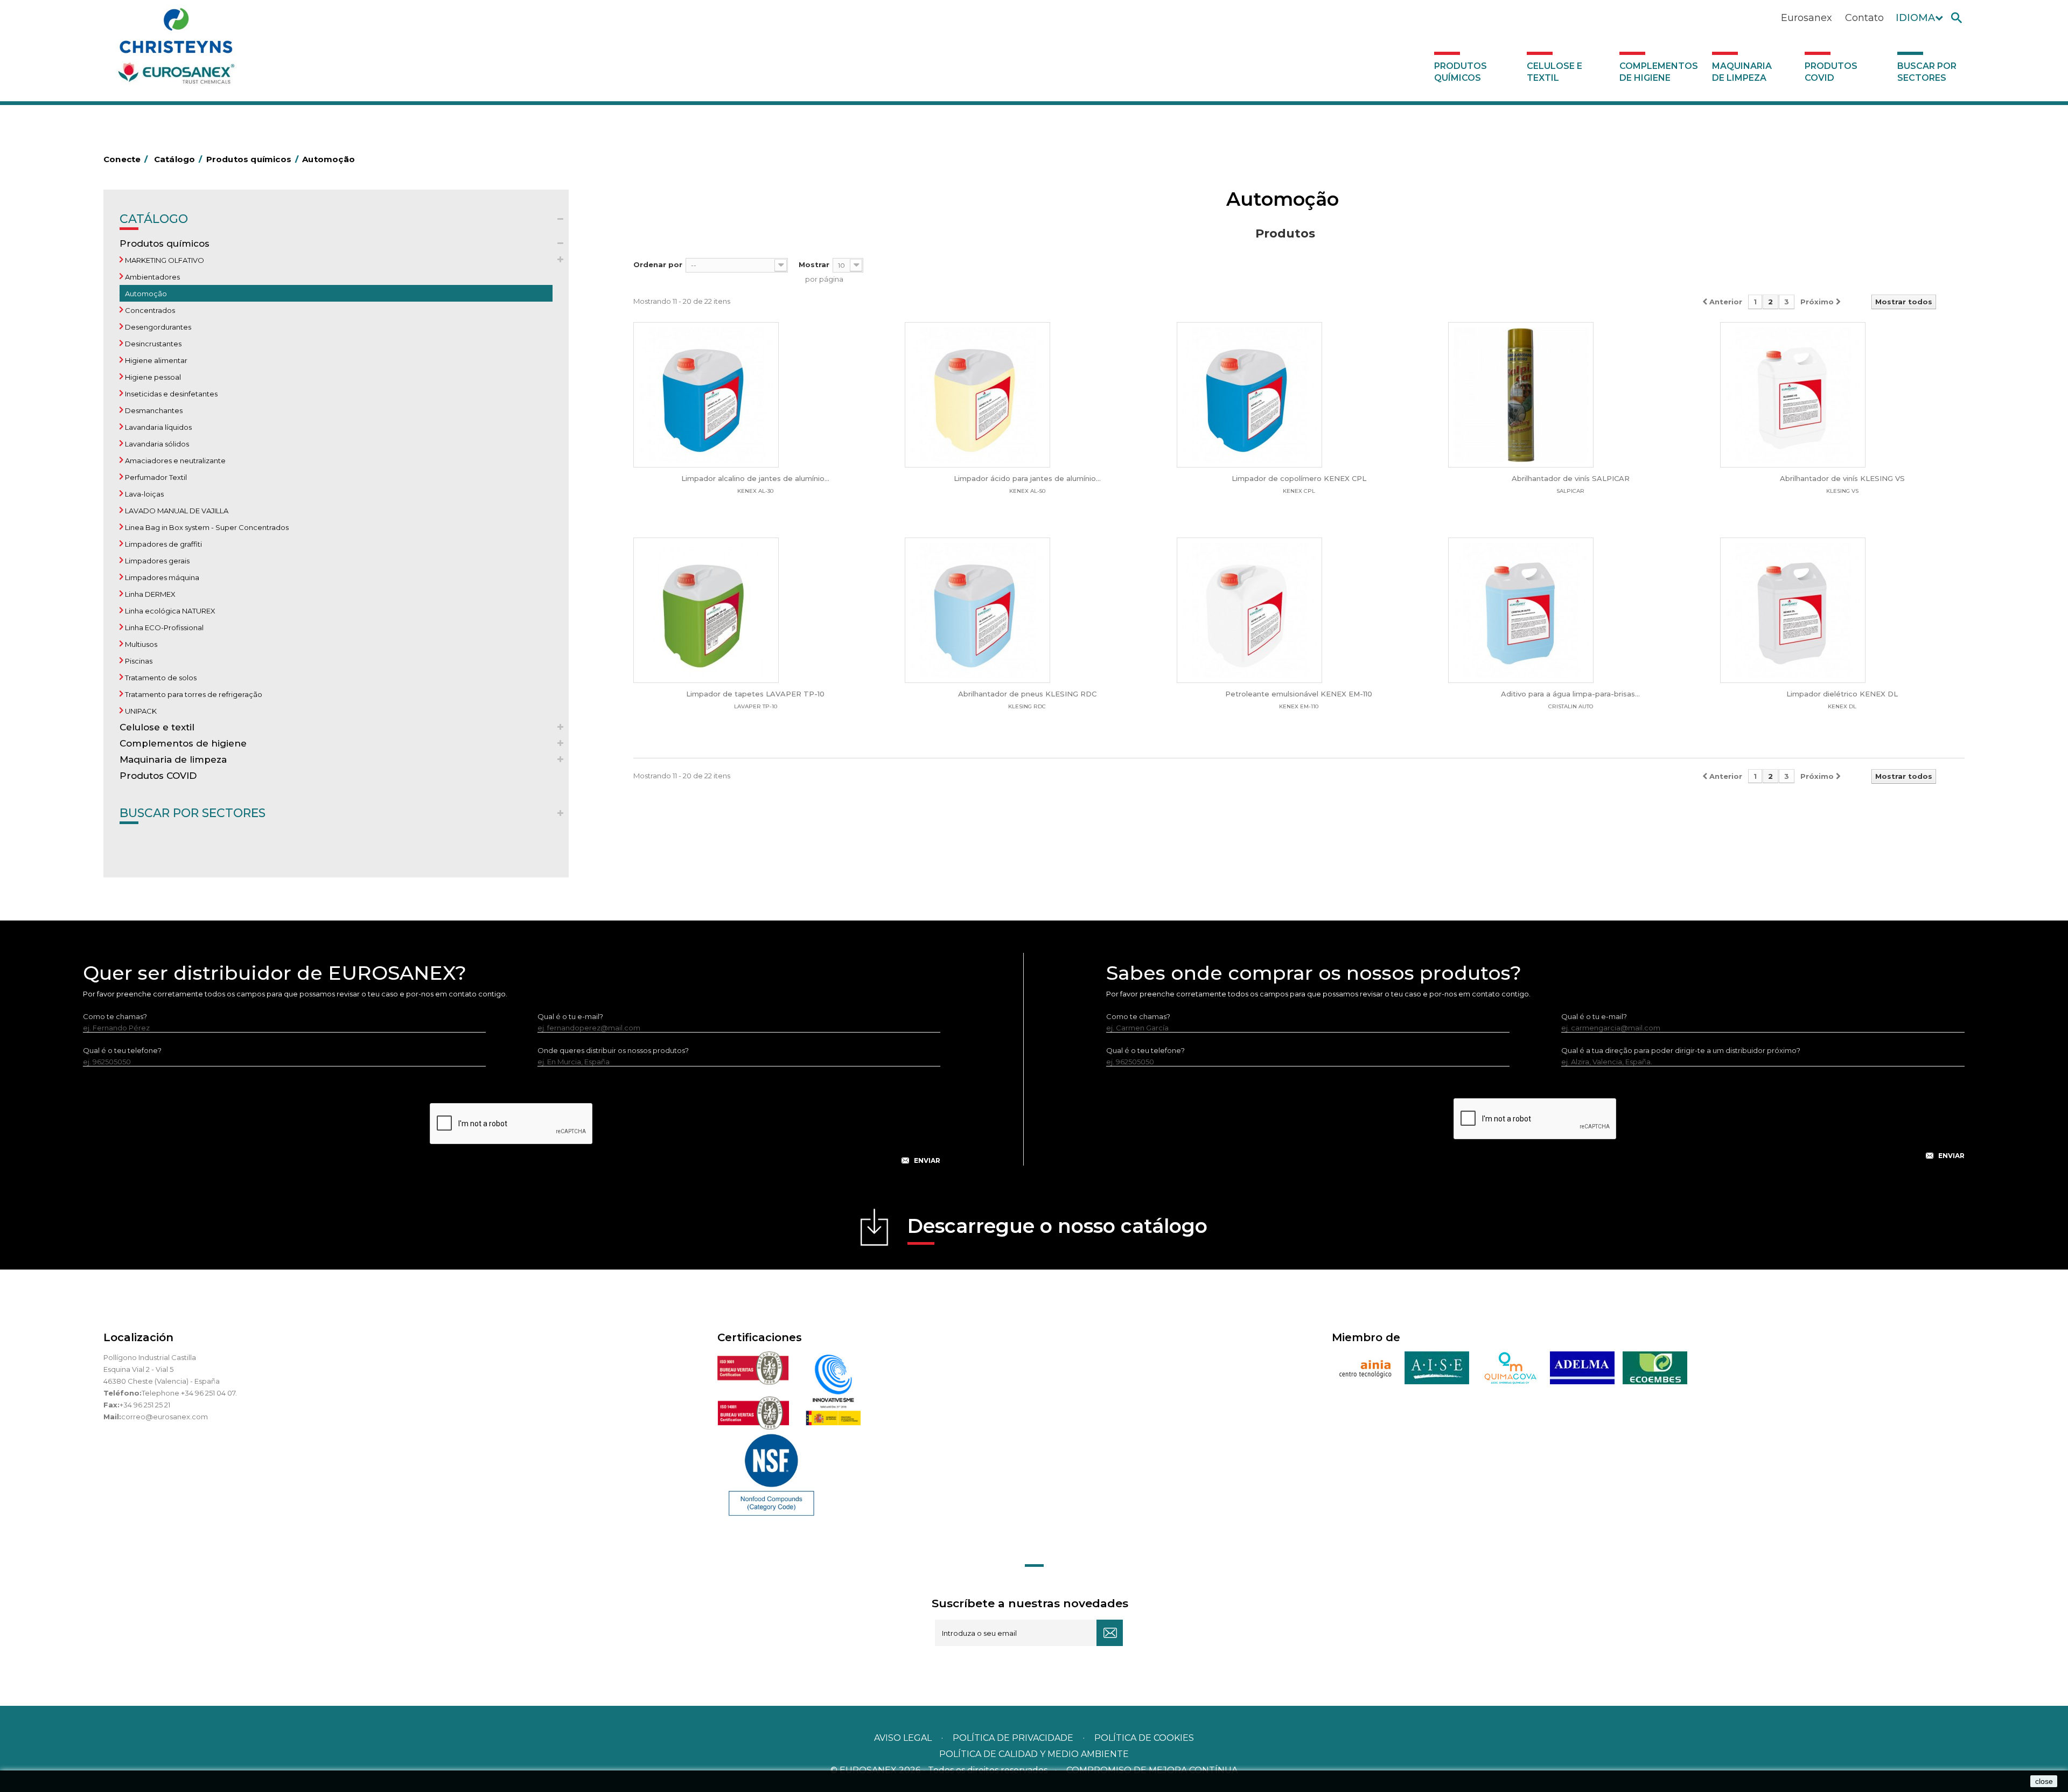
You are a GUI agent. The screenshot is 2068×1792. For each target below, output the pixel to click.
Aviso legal (903, 1738)
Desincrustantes (152, 344)
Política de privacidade (1013, 1738)
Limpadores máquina (161, 577)
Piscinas (138, 661)
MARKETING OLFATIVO (164, 260)
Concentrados (149, 310)
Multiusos (140, 644)
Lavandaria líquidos (158, 427)
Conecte (126, 159)
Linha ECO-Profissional (163, 627)
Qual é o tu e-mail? (570, 1016)
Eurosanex (1807, 18)
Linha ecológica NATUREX (169, 611)
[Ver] (756, 395)
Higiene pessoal (152, 377)
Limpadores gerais (156, 561)
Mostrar (814, 264)
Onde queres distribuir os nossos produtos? (613, 1050)
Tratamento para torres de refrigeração (193, 694)
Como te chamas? (115, 1016)
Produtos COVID (1831, 72)
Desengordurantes (157, 327)
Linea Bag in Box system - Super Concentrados (206, 527)
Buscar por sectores (1927, 72)
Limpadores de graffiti (163, 544)
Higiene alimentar (155, 360)
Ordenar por (658, 264)
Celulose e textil (1555, 72)
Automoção (145, 294)
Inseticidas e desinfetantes (170, 394)
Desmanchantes (153, 410)
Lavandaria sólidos (156, 444)
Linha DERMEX (149, 594)
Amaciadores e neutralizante (174, 461)
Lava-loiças (144, 494)
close (2044, 1781)
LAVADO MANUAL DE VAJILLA (176, 511)
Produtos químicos (1461, 72)
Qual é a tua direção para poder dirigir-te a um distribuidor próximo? (1681, 1050)
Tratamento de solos (160, 678)
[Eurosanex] (176, 50)
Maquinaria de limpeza (1742, 72)
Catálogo (154, 219)
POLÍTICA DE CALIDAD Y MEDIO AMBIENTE (1034, 1754)
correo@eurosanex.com (165, 1417)
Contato (1864, 18)
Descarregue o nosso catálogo (1057, 1226)
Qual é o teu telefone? (122, 1050)
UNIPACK (140, 711)
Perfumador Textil (155, 477)
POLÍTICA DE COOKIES (1144, 1738)
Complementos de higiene (1659, 72)
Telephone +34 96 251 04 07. (189, 1393)
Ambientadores (152, 277)
